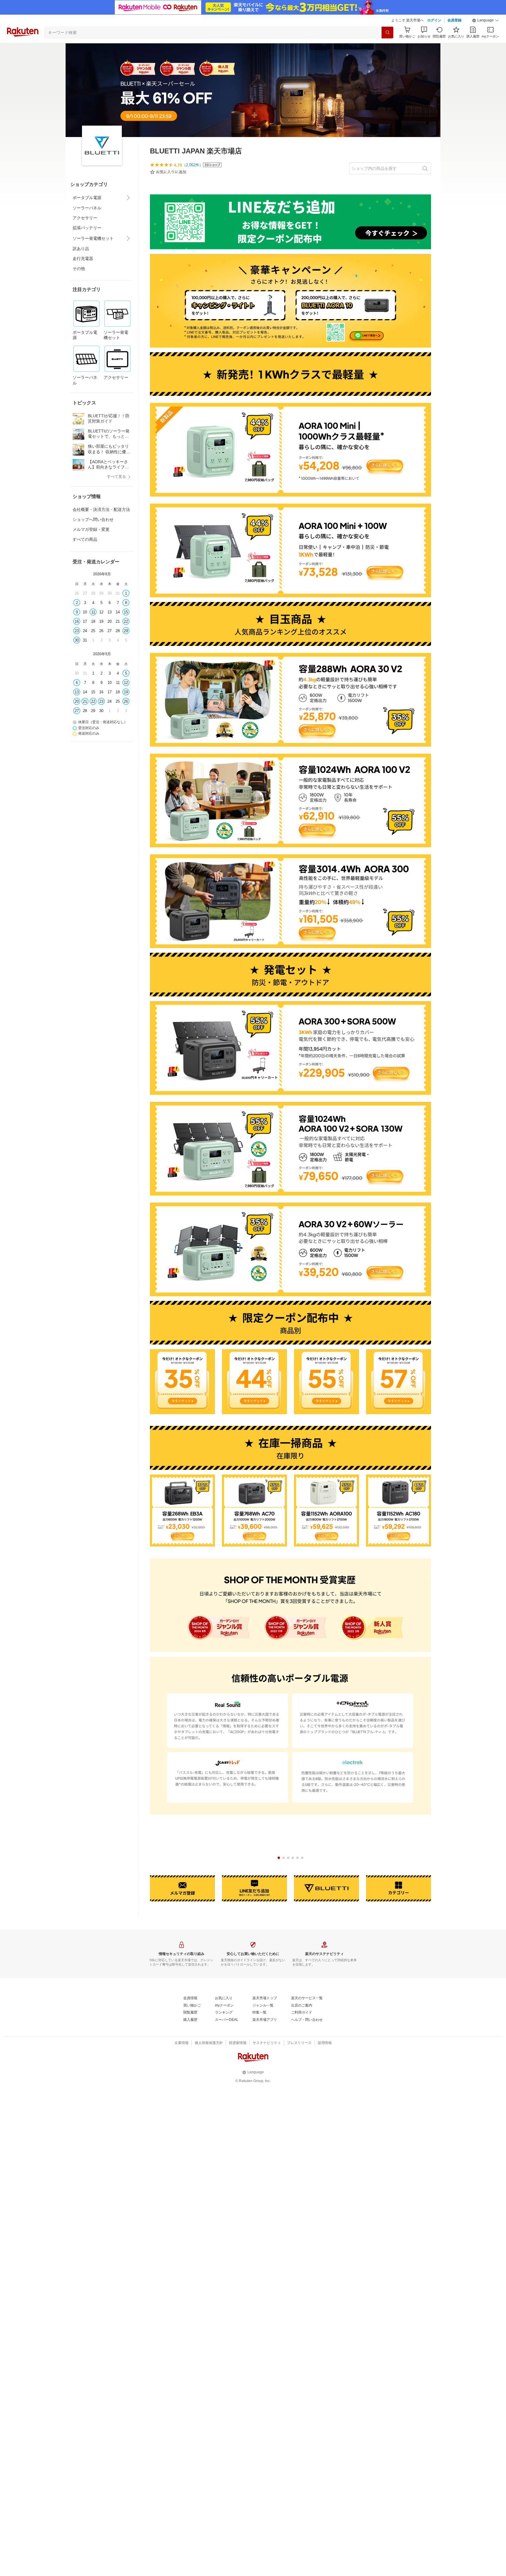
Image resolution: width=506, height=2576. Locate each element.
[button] (486, 20)
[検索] (387, 33)
